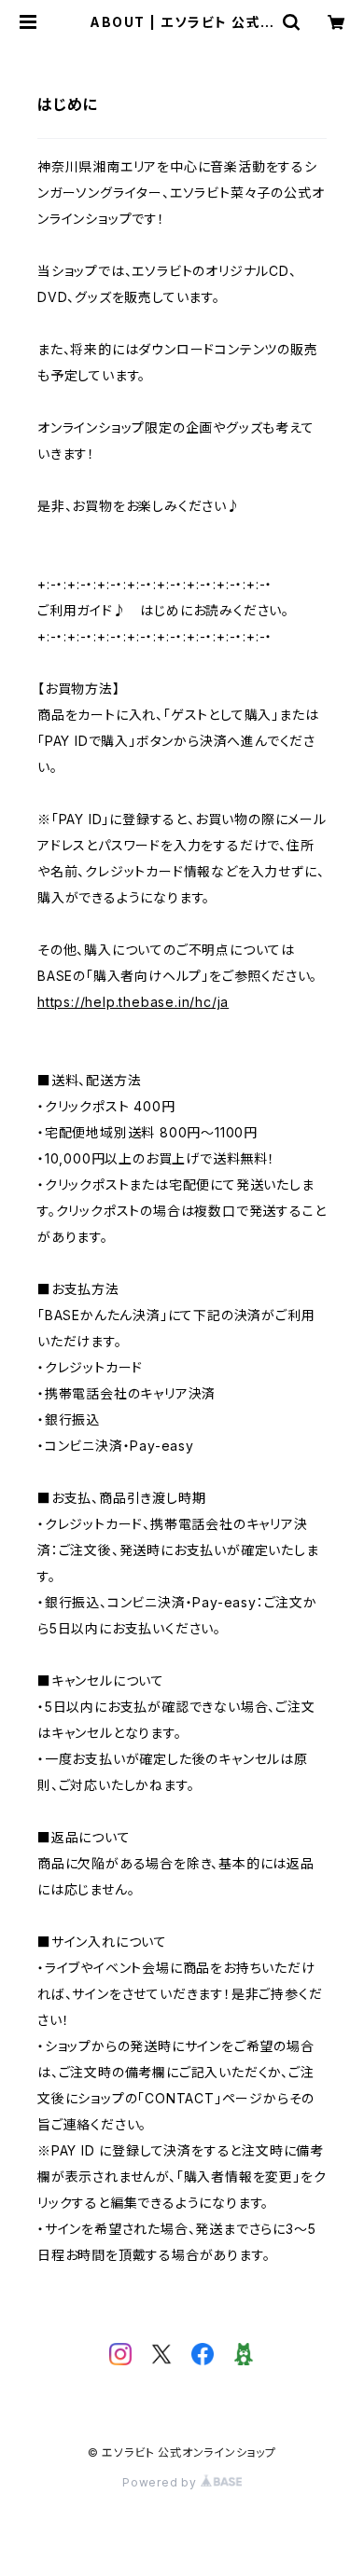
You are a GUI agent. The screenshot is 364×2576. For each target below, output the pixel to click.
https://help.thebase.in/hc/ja (133, 1002)
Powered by (161, 2482)
